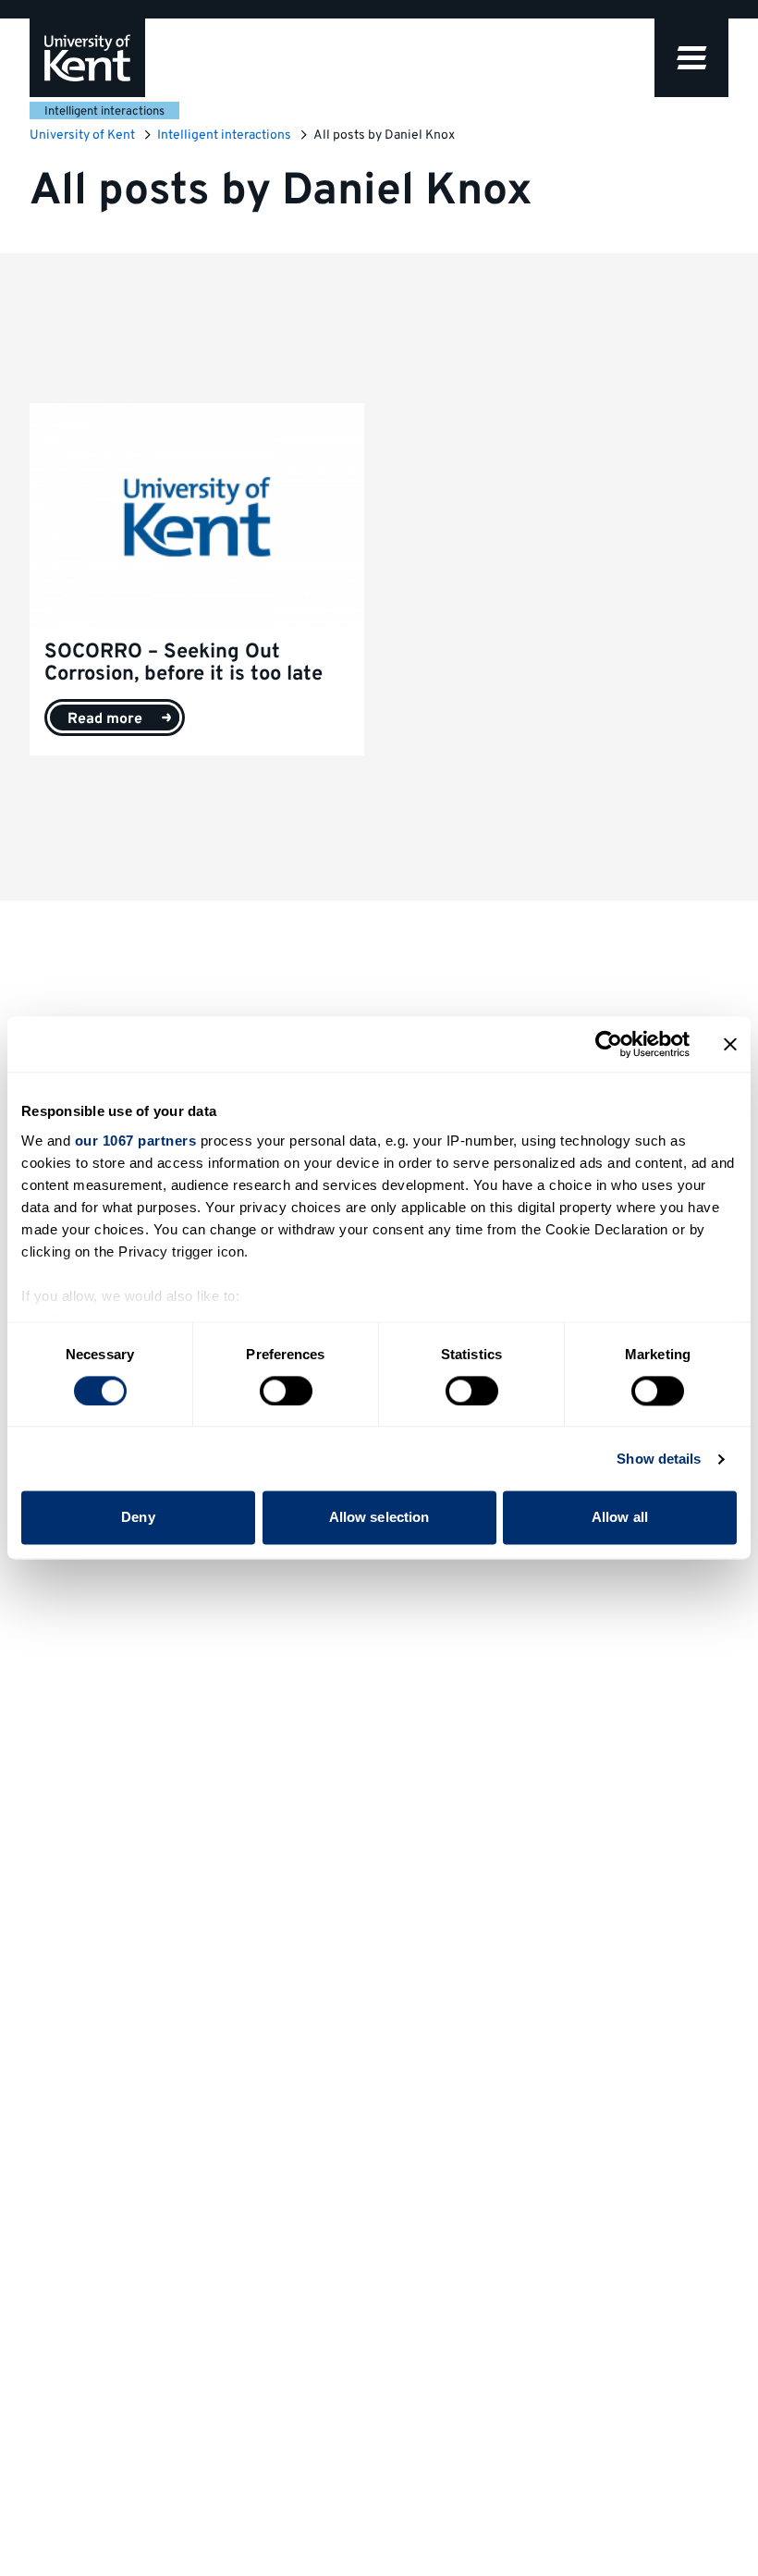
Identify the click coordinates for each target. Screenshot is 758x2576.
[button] (691, 58)
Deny (138, 1518)
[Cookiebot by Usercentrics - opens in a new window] (609, 1044)
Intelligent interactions (104, 112)
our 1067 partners (136, 1141)
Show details (659, 1459)
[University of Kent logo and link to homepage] (87, 58)
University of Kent (82, 135)
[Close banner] (730, 1044)
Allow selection (379, 1518)
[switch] (286, 1391)
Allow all (620, 1518)
